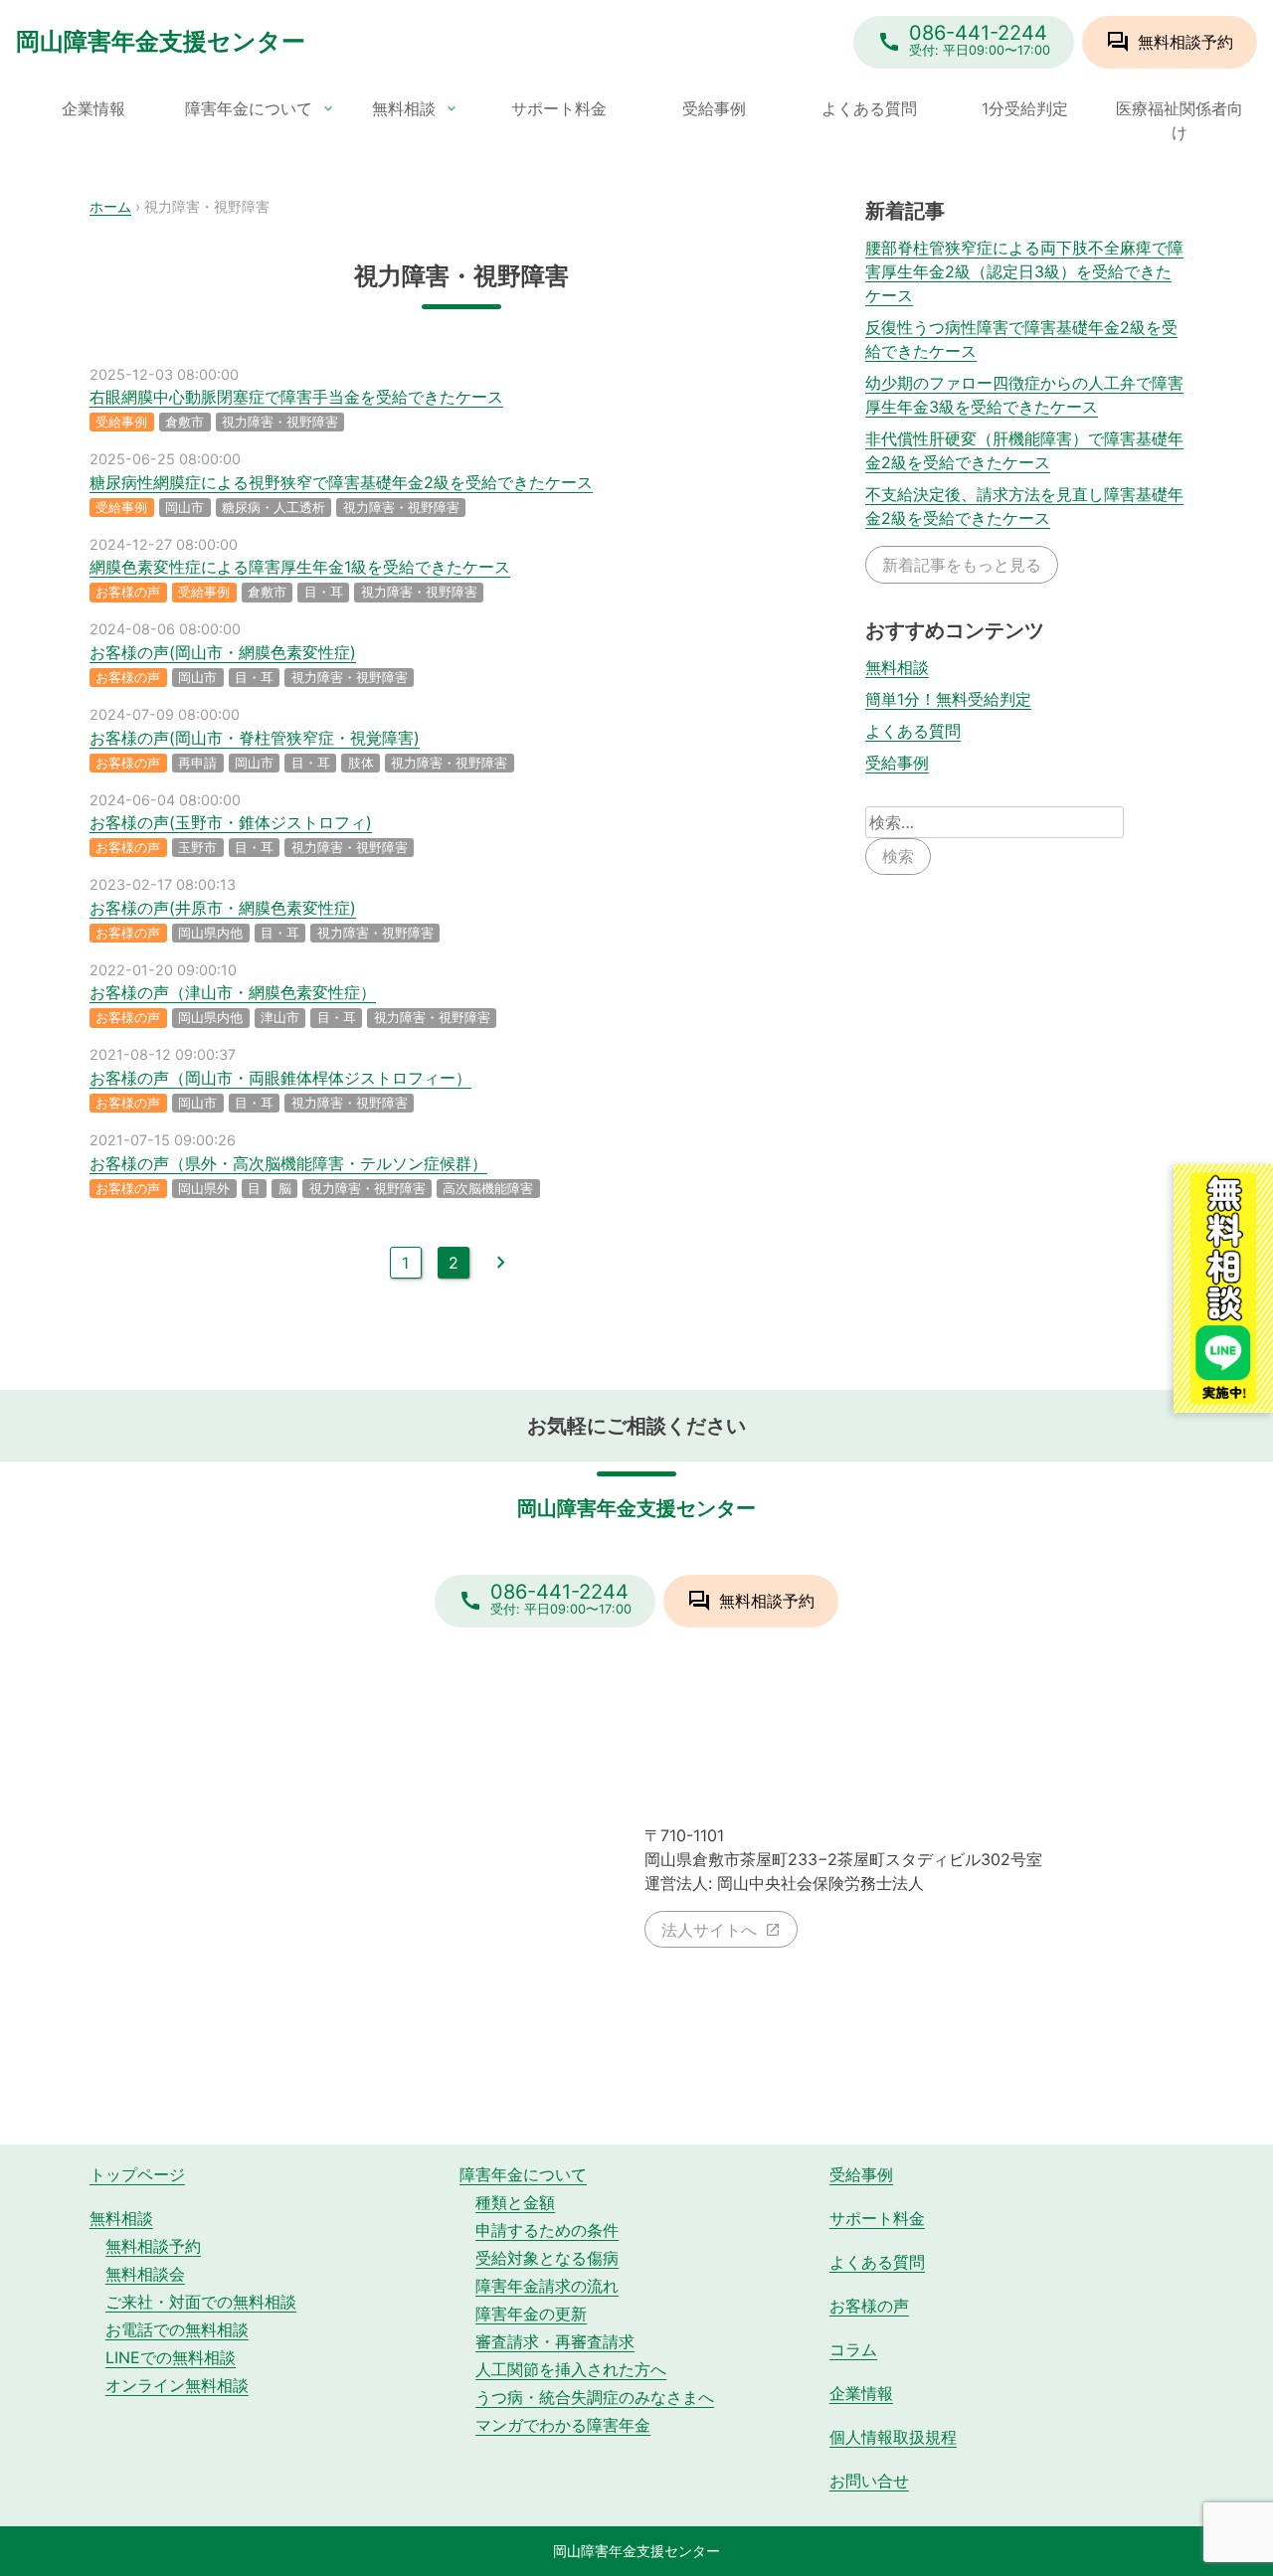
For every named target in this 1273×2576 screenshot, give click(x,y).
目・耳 (324, 592)
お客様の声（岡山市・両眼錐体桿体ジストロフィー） (280, 1078)
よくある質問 (869, 108)
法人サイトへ (709, 1930)
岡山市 (184, 508)
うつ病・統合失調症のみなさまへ (595, 2397)
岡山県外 (204, 1189)
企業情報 (93, 108)
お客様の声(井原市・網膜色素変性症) (223, 908)
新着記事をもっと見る (962, 564)
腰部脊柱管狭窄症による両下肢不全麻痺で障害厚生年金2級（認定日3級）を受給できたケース (1024, 271)
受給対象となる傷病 (547, 2258)
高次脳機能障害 (488, 1189)
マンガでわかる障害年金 (563, 2425)
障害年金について (249, 108)
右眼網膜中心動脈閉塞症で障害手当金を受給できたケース (296, 397)
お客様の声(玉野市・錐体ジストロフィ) (231, 822)
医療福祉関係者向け (1180, 120)
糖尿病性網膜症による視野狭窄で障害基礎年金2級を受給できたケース (341, 482)
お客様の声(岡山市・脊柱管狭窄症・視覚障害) (255, 738)
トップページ (137, 2174)
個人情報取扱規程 (893, 2437)
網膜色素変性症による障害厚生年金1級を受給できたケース (300, 567)
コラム (853, 2349)
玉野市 (197, 848)
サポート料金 (559, 108)
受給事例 (714, 108)
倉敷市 (184, 422)
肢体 (361, 763)
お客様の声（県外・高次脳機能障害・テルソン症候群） (288, 1163)
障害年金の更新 (531, 2314)
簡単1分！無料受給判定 (948, 698)
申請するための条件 (547, 2230)
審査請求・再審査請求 (555, 2341)
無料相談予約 (153, 2246)
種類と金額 (515, 2202)
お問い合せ (869, 2481)
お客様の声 (128, 592)
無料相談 (404, 108)
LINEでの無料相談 (171, 2357)
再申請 (197, 763)
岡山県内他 (210, 933)
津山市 (280, 1018)
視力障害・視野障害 (280, 422)
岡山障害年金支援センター (161, 41)
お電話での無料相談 (177, 2329)
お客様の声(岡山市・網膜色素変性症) (223, 652)
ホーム (110, 206)
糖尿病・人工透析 (273, 508)
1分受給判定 (1025, 108)
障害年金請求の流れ (547, 2286)
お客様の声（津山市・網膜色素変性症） (233, 992)
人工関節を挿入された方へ (571, 2369)
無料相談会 (145, 2274)
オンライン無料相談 (177, 2385)
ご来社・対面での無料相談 (201, 2302)
